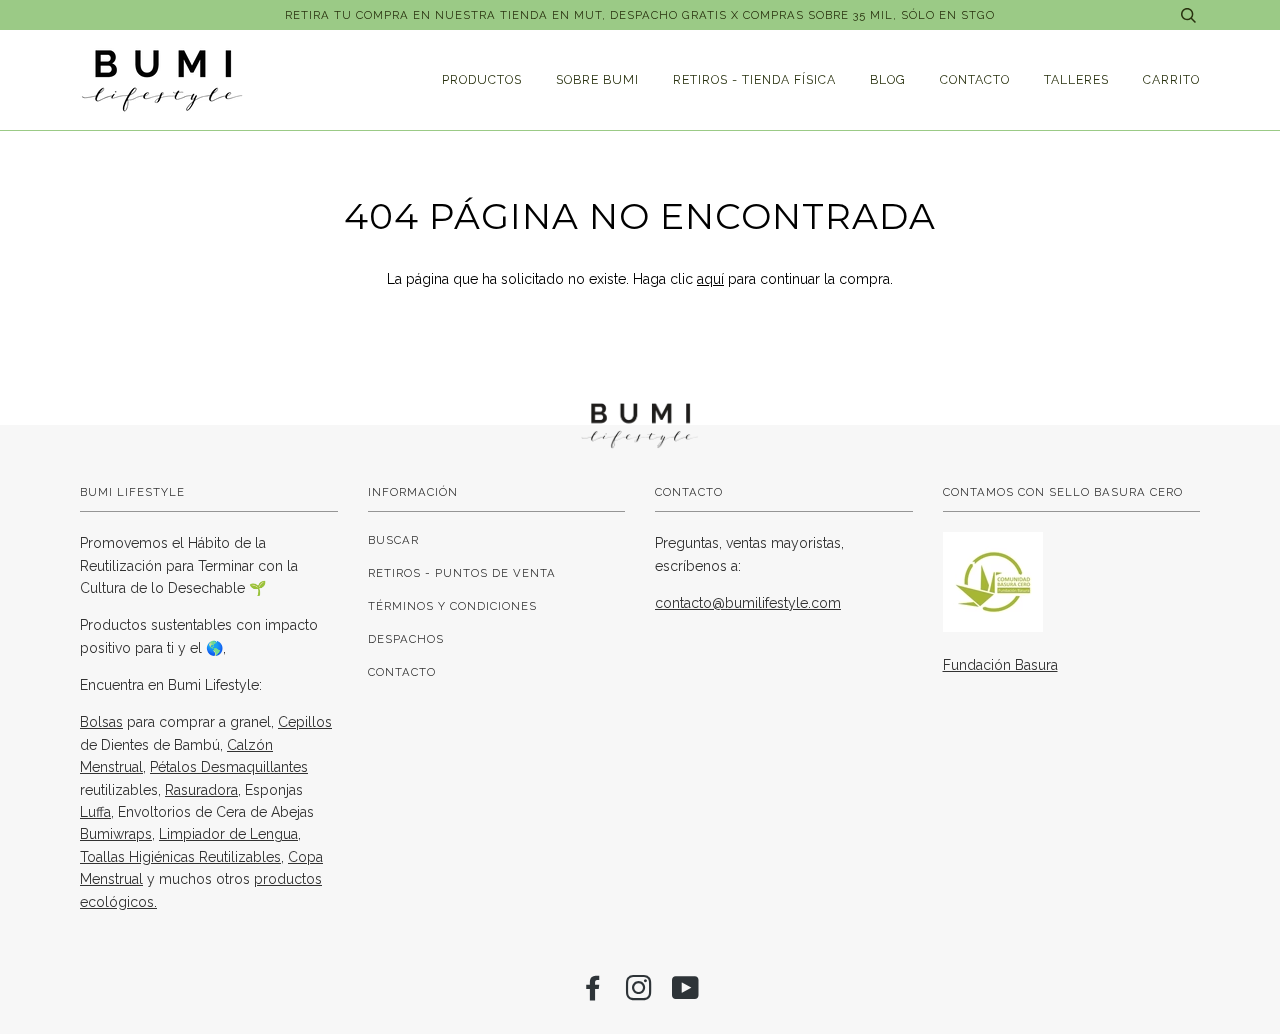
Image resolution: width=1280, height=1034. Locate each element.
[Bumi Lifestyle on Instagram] (639, 994)
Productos (482, 79)
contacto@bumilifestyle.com (748, 603)
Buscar (393, 540)
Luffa (95, 812)
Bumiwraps (116, 834)
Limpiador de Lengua (228, 834)
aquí (710, 279)
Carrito (1171, 79)
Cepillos (305, 722)
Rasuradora (201, 790)
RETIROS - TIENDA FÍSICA (754, 79)
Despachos (406, 639)
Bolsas (101, 722)
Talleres (1076, 79)
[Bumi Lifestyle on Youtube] (686, 994)
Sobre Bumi (597, 79)
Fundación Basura (1000, 665)
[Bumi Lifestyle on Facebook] (593, 994)
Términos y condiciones (452, 606)
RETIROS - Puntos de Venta (462, 573)
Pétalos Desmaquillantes (229, 767)
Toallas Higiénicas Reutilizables (180, 857)
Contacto (975, 79)
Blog (888, 79)
